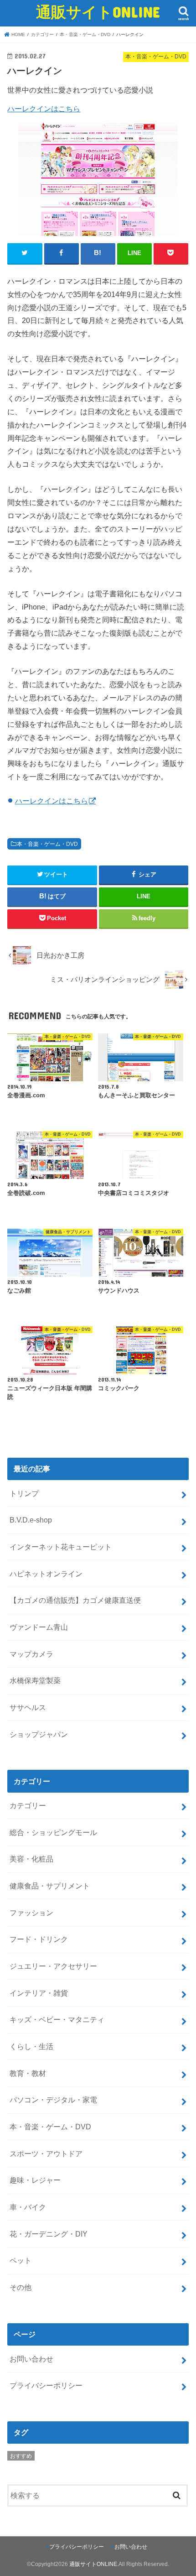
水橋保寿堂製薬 (35, 1680)
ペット (21, 2260)
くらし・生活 (31, 2046)
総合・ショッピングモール (53, 1832)
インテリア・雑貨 (39, 1993)
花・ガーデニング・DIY (49, 2234)
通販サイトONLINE (98, 12)
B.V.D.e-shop (31, 1520)
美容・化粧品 (31, 1859)
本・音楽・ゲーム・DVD (47, 844)
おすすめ (21, 2456)
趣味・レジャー (35, 2180)
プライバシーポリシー (46, 2385)
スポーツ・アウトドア (46, 2154)
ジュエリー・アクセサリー (53, 1966)
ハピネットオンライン (46, 1574)
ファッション (31, 1913)
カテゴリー (28, 1805)
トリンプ (24, 1493)
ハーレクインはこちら (44, 109)
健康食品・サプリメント (50, 1886)
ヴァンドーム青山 (39, 1627)
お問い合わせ (31, 2359)
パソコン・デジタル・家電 (53, 2100)
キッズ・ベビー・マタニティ (57, 2019)
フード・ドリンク (39, 1939)
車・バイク (28, 2207)
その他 (21, 2287)
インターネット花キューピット (61, 1547)
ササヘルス (28, 1707)
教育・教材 (28, 2073)
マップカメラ (31, 1654)
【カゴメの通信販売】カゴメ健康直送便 (75, 1600)
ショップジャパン (39, 1734)
